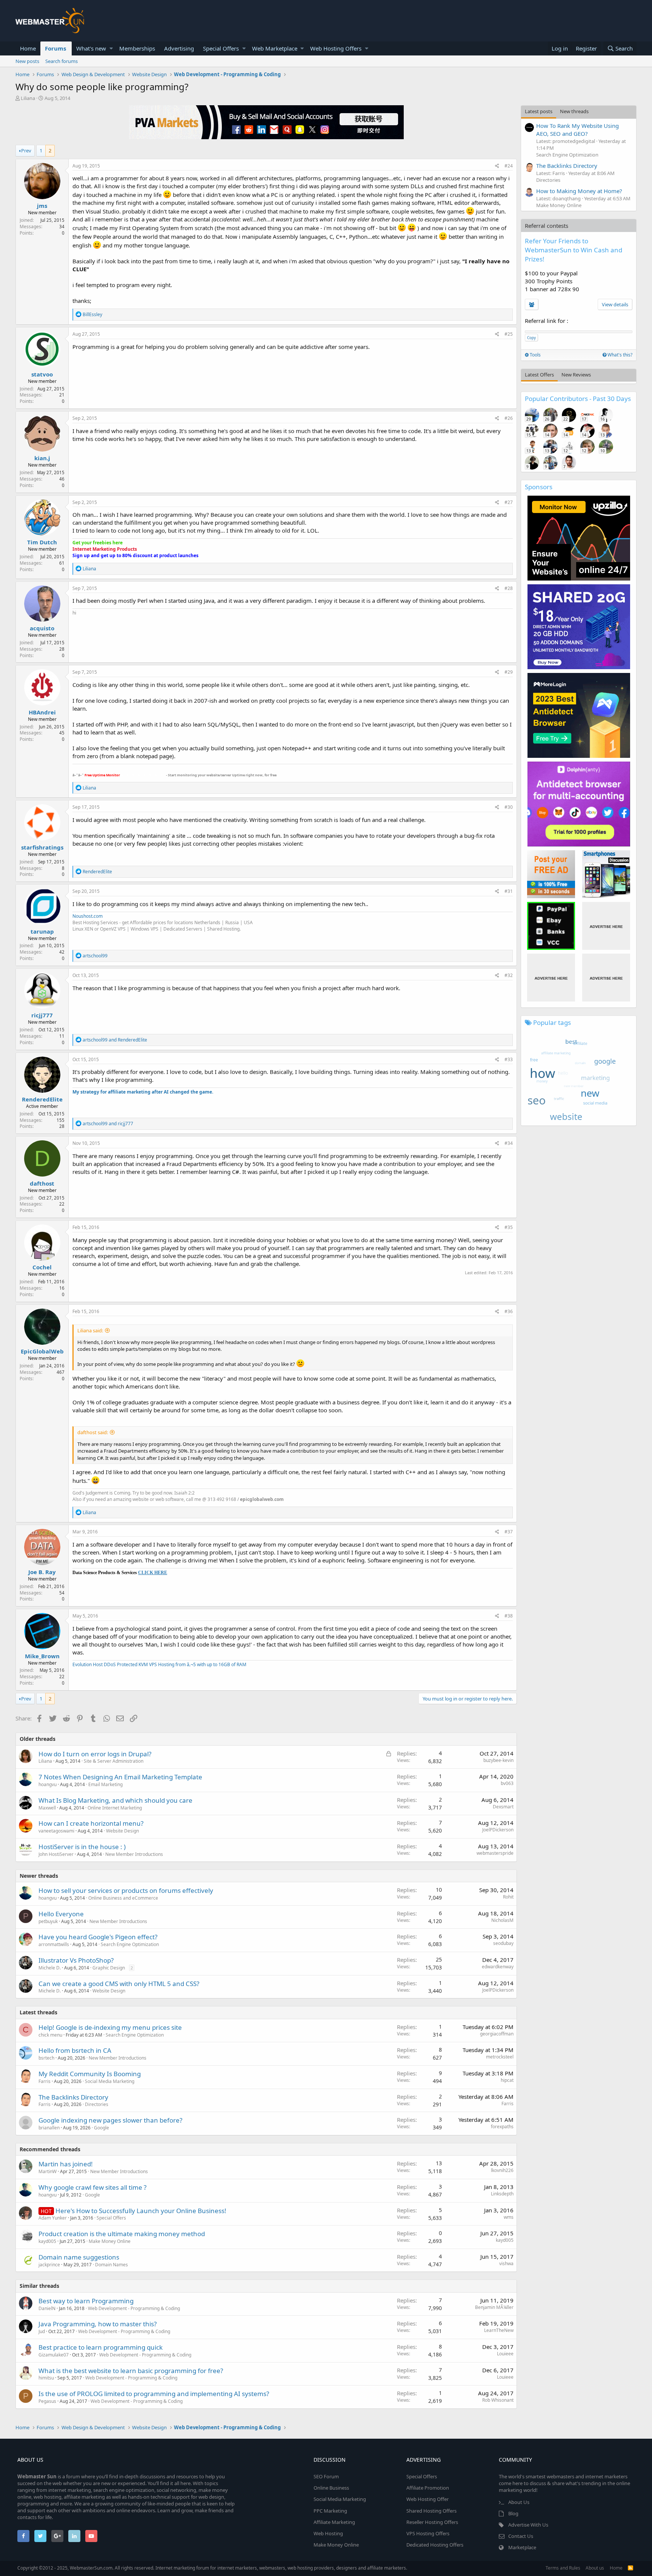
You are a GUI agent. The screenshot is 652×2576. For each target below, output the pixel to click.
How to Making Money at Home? (579, 191)
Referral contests (547, 226)
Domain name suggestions (79, 2257)
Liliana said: (90, 1330)
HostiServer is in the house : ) (82, 1847)
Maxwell (47, 1808)
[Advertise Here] (606, 926)
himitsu (46, 2378)
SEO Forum (326, 2476)
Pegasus (47, 2401)
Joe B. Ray (42, 1572)
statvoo (42, 374)
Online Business (331, 2488)
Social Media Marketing (110, 2081)
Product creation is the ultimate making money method (122, 2234)
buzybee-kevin (498, 1760)
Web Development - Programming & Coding (134, 2308)
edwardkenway (498, 1967)
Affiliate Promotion (428, 2488)
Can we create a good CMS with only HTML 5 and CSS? (119, 1984)
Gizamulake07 (54, 2355)
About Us (519, 2502)
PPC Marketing (330, 2511)
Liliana (28, 98)
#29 (509, 672)
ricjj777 (42, 1015)
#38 (509, 1616)
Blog (513, 2513)
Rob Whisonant (498, 2400)
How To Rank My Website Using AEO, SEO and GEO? (577, 130)
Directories (97, 2104)
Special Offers (221, 48)
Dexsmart (503, 1807)
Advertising (179, 48)
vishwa (506, 2263)
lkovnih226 (502, 2170)
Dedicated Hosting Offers (435, 2545)
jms (42, 206)
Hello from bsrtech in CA (75, 2050)
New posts (27, 61)
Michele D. (50, 1968)
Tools (535, 355)
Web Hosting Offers (336, 48)
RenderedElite (42, 1099)
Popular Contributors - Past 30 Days (578, 399)
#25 (509, 334)
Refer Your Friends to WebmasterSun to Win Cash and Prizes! (574, 250)
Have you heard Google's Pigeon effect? (98, 1937)
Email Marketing (105, 1784)
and (115, 1040)
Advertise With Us (528, 2525)
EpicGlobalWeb (42, 1351)
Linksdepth (502, 2194)
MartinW (48, 2171)
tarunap (42, 931)
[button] (111, 48)
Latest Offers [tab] (539, 375)
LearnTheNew (499, 2330)
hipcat (507, 2080)
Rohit (508, 1897)
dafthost (42, 1183)
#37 (509, 1532)
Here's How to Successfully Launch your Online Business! (141, 2211)
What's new (91, 48)
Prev (26, 151)
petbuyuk (48, 1921)
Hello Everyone (61, 1914)
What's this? (619, 355)
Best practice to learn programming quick (101, 2347)
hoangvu (48, 1784)
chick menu (50, 2035)
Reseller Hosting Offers (432, 2522)
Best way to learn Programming (86, 2301)
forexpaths (502, 2127)
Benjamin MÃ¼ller (494, 2307)
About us (595, 2568)
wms (509, 2217)
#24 (509, 166)
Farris (45, 2081)
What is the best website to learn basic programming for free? (131, 2371)
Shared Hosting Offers (431, 2511)
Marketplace (522, 2547)
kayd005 (47, 2241)
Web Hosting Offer (427, 2499)
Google (101, 2128)
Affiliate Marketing (334, 2522)
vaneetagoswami (56, 1831)
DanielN (47, 2308)
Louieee (505, 2354)
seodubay (503, 1943)
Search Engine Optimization (130, 1944)
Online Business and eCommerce (123, 1898)
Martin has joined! (66, 2164)
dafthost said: (93, 1432)
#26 (509, 418)
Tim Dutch (42, 542)
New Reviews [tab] (576, 375)
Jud (42, 2331)
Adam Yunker (53, 2218)
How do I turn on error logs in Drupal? (95, 1754)
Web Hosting (328, 2533)
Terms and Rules (563, 2568)
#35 (509, 1227)
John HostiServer (56, 1854)
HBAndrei (42, 712)
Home (28, 48)
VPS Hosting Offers (428, 2533)
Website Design (122, 1831)
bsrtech (46, 2058)
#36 (509, 1311)
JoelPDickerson (498, 1830)
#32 (509, 975)
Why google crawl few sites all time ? (92, 2187)
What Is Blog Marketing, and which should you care (115, 1800)
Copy (531, 338)
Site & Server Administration (114, 1761)
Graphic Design (109, 1968)
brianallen (49, 2128)
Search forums (62, 61)
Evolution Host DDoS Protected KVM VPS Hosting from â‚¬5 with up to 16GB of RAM (159, 1664)
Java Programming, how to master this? (98, 2324)
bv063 (507, 1783)
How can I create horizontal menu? (91, 1823)
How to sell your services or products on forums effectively (126, 1890)
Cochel (42, 1267)
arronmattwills (54, 1944)
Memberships (137, 48)
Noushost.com (88, 916)
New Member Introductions (134, 1854)
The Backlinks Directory (73, 2097)
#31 (509, 891)
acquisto (42, 628)
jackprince (49, 2265)
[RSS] (630, 2568)
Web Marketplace (275, 48)
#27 (509, 502)
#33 (509, 1059)
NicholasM (502, 1920)
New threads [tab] (574, 111)
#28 (509, 588)
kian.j (42, 458)
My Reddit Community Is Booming (90, 2074)
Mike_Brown (42, 1656)
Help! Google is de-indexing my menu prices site (110, 2027)
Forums (55, 48)
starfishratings (42, 847)
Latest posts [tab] (539, 111)
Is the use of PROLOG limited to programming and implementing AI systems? (154, 2394)
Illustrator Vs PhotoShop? (76, 1960)
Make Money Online (110, 2241)
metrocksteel (500, 2057)
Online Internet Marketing (115, 1808)
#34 (509, 1143)
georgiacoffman (497, 2034)
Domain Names (111, 2265)
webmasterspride (495, 1853)
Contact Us (521, 2536)
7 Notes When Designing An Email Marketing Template (120, 1777)
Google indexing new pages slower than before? (110, 2120)
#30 (509, 807)
